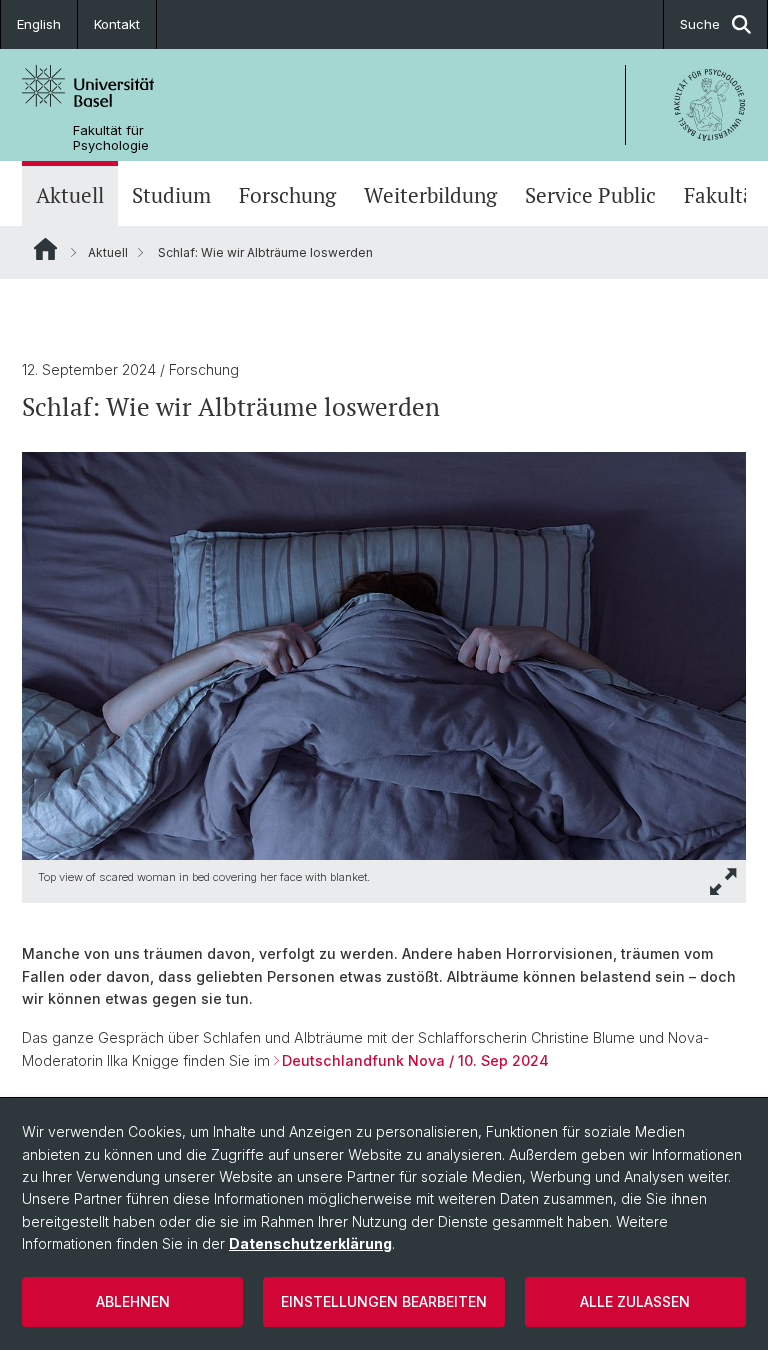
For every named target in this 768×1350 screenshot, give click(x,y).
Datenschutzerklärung (310, 1243)
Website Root (45, 249)
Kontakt (117, 24)
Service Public (590, 195)
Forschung (287, 195)
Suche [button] (700, 24)
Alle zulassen (635, 1301)
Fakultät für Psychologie (111, 138)
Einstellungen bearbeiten (384, 1301)
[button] (724, 881)
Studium (171, 195)
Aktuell (70, 195)
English (39, 24)
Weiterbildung (430, 195)
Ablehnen (133, 1301)
